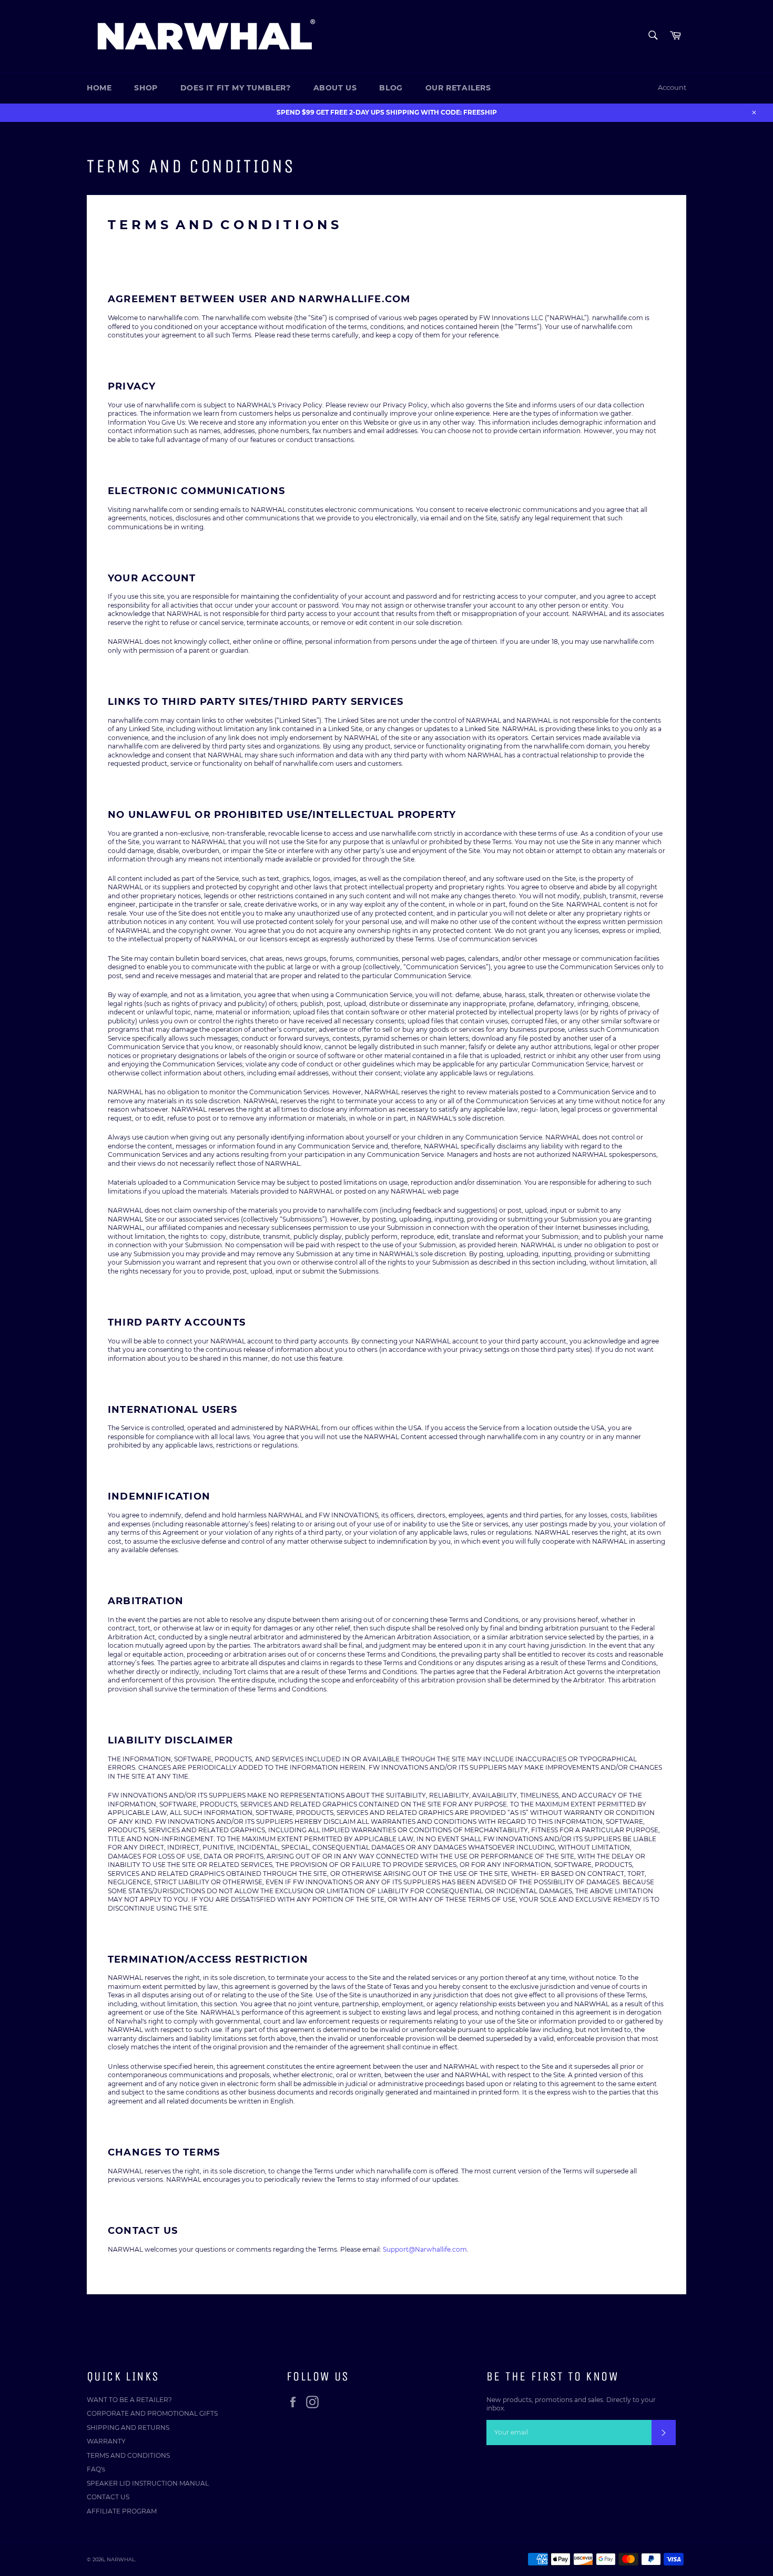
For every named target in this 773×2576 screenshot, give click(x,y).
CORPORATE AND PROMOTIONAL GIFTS (152, 2413)
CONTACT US (108, 2497)
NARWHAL (121, 2559)
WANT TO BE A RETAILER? (129, 2400)
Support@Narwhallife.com (425, 2249)
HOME (99, 88)
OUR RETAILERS (458, 88)
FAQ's (96, 2469)
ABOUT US (335, 88)
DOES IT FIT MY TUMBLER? (236, 88)
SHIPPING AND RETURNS (128, 2428)
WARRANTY (106, 2441)
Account (672, 87)
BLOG (391, 88)
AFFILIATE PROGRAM (122, 2511)
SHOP (146, 88)
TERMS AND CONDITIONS (128, 2455)
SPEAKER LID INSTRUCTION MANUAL (148, 2483)
